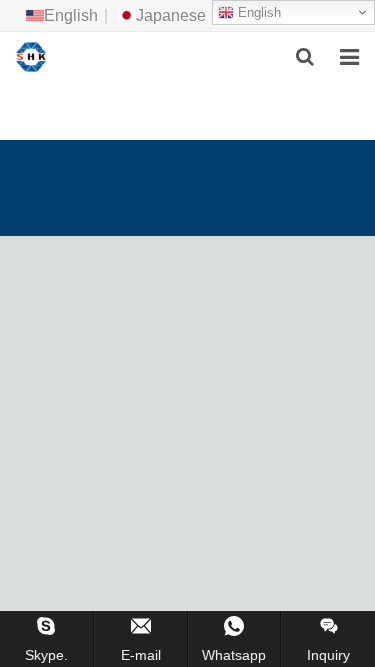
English (257, 12)
